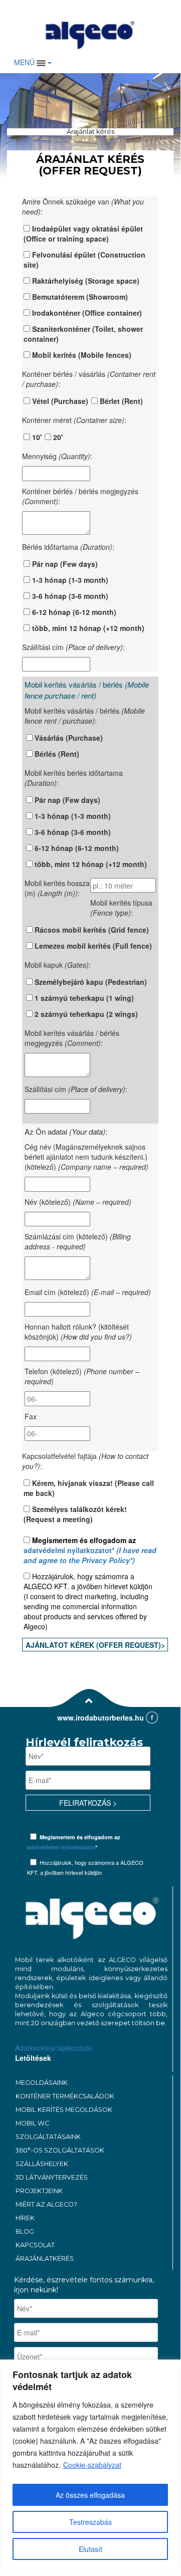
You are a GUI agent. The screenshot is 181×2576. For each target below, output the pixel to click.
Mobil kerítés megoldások (64, 2110)
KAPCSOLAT (35, 2245)
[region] (90, 2464)
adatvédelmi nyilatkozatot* (90, 1555)
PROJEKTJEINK (39, 2191)
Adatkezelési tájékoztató (53, 2048)
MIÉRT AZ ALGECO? (46, 2204)
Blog (25, 2231)
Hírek (25, 2218)
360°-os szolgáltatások (60, 2150)
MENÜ (25, 62)
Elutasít (90, 2549)
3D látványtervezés (52, 2177)
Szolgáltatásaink (48, 2137)
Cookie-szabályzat (92, 2465)
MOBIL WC (32, 2123)
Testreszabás (90, 2522)
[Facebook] (152, 1718)
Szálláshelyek (42, 2164)
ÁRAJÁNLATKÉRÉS (45, 2259)
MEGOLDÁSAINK (42, 2083)
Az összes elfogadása (90, 2495)
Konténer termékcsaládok (65, 2096)
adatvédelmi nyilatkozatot (61, 1847)
